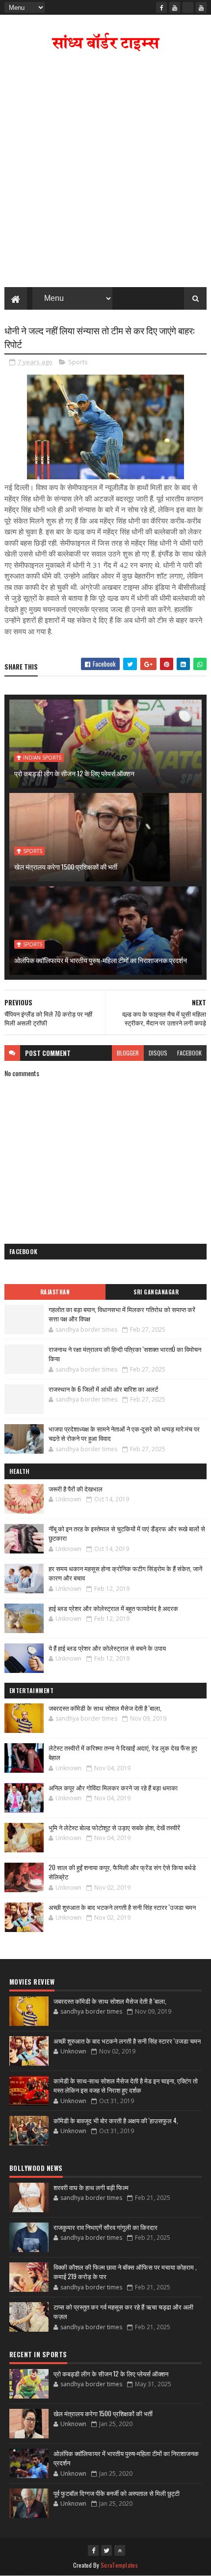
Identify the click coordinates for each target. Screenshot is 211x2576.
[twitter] (106, 2550)
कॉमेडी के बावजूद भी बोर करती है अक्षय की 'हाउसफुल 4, (116, 2120)
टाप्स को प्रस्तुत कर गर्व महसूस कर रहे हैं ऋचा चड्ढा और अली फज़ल (123, 2312)
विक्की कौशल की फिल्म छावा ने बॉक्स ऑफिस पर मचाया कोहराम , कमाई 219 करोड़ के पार (125, 2272)
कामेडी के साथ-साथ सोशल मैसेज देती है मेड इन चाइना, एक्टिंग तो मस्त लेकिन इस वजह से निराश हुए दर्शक (126, 2085)
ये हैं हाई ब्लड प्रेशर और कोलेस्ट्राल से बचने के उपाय (107, 1648)
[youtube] (175, 7)
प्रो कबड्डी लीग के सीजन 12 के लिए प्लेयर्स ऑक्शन (74, 773)
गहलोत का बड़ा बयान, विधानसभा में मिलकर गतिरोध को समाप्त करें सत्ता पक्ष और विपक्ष (122, 1314)
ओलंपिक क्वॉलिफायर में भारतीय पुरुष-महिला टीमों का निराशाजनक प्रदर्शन (101, 960)
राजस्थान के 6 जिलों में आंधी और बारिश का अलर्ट (103, 1389)
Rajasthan (55, 1292)
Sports (78, 362)
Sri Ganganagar (156, 1292)
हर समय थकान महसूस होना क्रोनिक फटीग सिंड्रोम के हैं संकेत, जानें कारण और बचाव (125, 1573)
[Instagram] (188, 7)
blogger (128, 1053)
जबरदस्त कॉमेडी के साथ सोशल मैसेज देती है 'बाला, (105, 1708)
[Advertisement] (105, 172)
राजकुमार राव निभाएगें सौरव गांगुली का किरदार (105, 2227)
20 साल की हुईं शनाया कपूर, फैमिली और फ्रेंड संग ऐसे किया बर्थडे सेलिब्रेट (122, 1872)
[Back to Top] (120, 2550)
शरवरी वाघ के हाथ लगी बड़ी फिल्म (91, 2187)
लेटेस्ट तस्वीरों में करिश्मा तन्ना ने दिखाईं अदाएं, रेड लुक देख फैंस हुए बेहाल (123, 1753)
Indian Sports (42, 758)
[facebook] (161, 7)
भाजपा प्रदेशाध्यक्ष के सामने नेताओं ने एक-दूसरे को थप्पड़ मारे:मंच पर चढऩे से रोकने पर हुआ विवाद (124, 1434)
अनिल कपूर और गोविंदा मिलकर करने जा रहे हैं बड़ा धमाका (113, 1787)
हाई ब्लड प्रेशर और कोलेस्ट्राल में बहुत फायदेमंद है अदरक (113, 1608)
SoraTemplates (119, 2565)
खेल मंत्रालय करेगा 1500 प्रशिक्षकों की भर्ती (66, 866)
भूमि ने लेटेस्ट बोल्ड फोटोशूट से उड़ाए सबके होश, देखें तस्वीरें (114, 1827)
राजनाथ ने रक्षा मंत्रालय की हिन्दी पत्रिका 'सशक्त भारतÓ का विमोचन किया (125, 1354)
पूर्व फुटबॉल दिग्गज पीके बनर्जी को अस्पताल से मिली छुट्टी (117, 2493)
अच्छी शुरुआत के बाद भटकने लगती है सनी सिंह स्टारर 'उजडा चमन (122, 1907)
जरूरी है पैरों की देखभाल (76, 1489)
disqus (158, 1053)
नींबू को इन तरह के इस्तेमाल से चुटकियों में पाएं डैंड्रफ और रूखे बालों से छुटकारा (127, 1533)
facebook (189, 1053)
